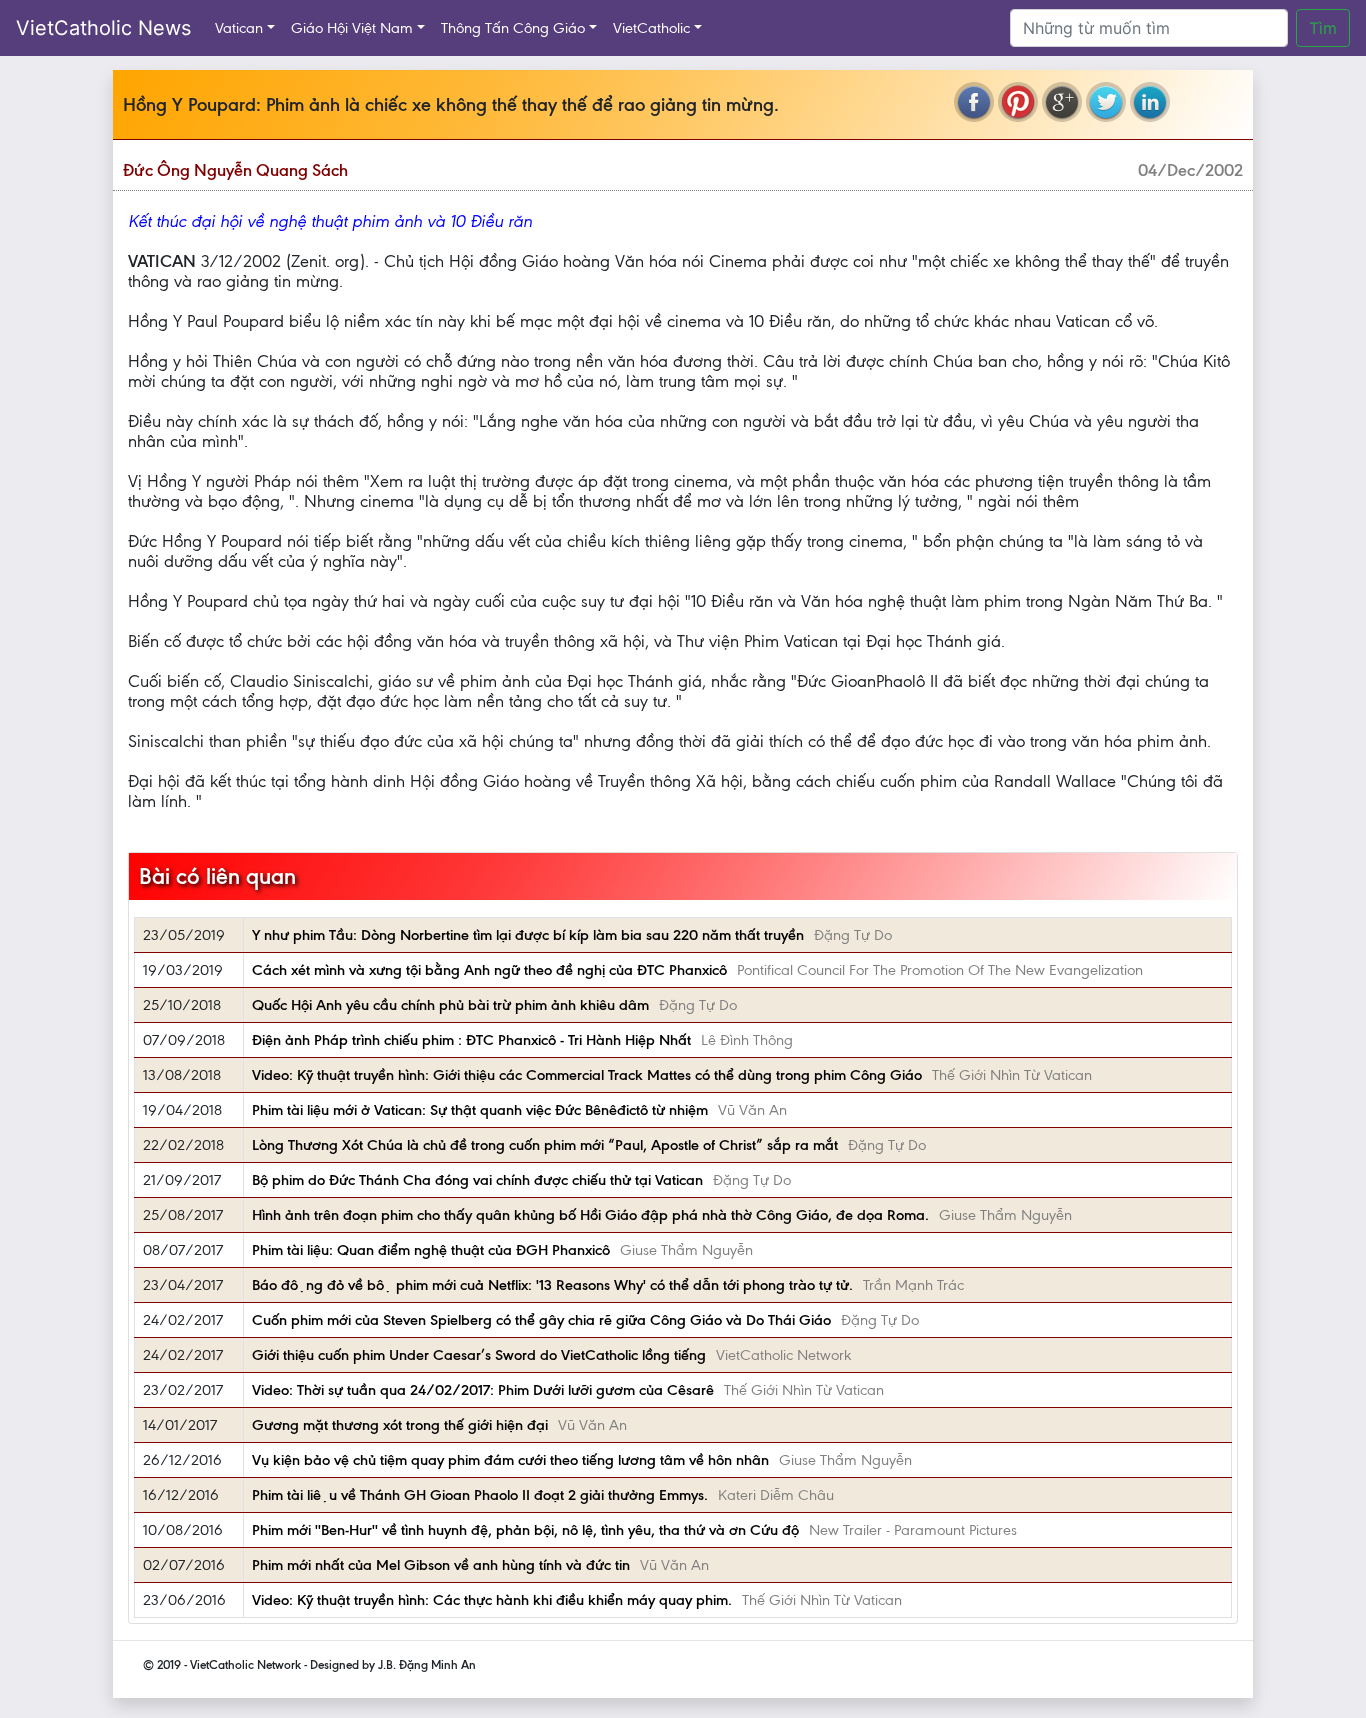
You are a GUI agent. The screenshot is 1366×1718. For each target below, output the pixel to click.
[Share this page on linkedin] (1150, 102)
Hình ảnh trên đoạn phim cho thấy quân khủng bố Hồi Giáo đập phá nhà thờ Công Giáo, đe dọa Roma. (590, 1215)
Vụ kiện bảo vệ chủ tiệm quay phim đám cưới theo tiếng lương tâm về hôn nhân (510, 1460)
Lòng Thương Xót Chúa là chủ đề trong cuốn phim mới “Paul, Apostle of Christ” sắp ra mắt (545, 1145)
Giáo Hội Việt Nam (352, 28)
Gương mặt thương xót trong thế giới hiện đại (400, 1425)
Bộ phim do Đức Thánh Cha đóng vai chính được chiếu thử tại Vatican (477, 1180)
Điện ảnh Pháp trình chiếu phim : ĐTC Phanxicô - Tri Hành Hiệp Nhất (471, 1040)
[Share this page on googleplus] (1062, 102)
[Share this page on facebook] (974, 102)
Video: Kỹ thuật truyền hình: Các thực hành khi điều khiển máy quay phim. (492, 1600)
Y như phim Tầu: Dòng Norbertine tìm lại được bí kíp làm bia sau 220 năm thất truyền (528, 935)
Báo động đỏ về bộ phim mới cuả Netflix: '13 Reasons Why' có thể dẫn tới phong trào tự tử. (552, 1285)
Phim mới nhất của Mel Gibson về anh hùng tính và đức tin (441, 1565)
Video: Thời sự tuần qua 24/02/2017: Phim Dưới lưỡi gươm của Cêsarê (483, 1390)
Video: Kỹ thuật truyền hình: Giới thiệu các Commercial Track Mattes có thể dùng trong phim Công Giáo (587, 1075)
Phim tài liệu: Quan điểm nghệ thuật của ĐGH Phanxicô (431, 1250)
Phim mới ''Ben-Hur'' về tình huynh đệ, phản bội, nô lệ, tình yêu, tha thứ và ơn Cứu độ (525, 1530)
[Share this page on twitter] (1106, 102)
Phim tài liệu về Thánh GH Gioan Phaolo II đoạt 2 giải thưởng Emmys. (480, 1495)
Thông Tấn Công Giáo (513, 28)
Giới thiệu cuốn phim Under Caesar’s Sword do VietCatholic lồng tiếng (479, 1355)
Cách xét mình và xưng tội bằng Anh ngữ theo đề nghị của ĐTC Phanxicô (489, 970)
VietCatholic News (103, 28)
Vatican (239, 28)
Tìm (1323, 28)
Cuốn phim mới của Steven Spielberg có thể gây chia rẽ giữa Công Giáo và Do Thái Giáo (541, 1320)
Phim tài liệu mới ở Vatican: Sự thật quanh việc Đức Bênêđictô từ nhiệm (480, 1110)
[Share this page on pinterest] (1018, 102)
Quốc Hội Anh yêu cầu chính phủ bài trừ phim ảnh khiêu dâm (450, 1005)
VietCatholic (651, 28)
